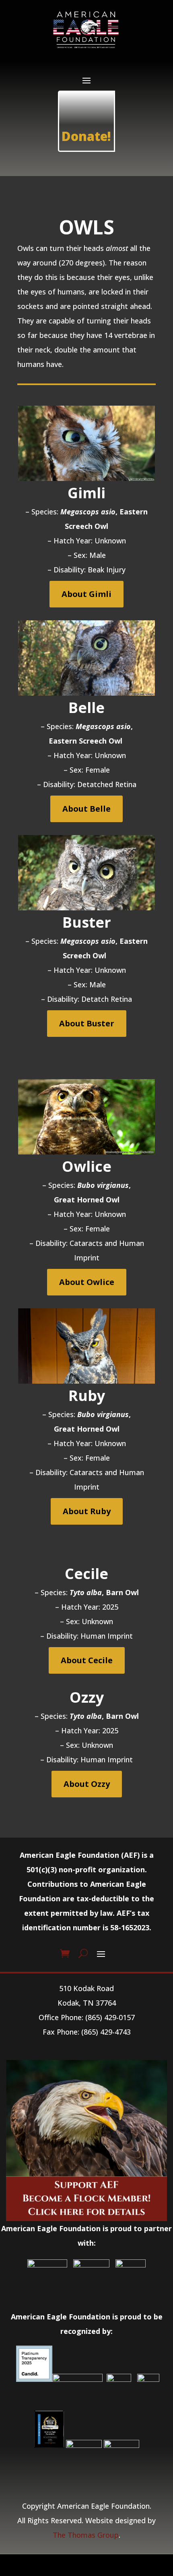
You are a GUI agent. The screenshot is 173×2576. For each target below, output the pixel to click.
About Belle (86, 809)
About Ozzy (87, 1784)
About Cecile (87, 1660)
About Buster (87, 1023)
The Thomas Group (86, 2535)
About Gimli (86, 594)
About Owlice (87, 1282)
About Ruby (87, 1511)
